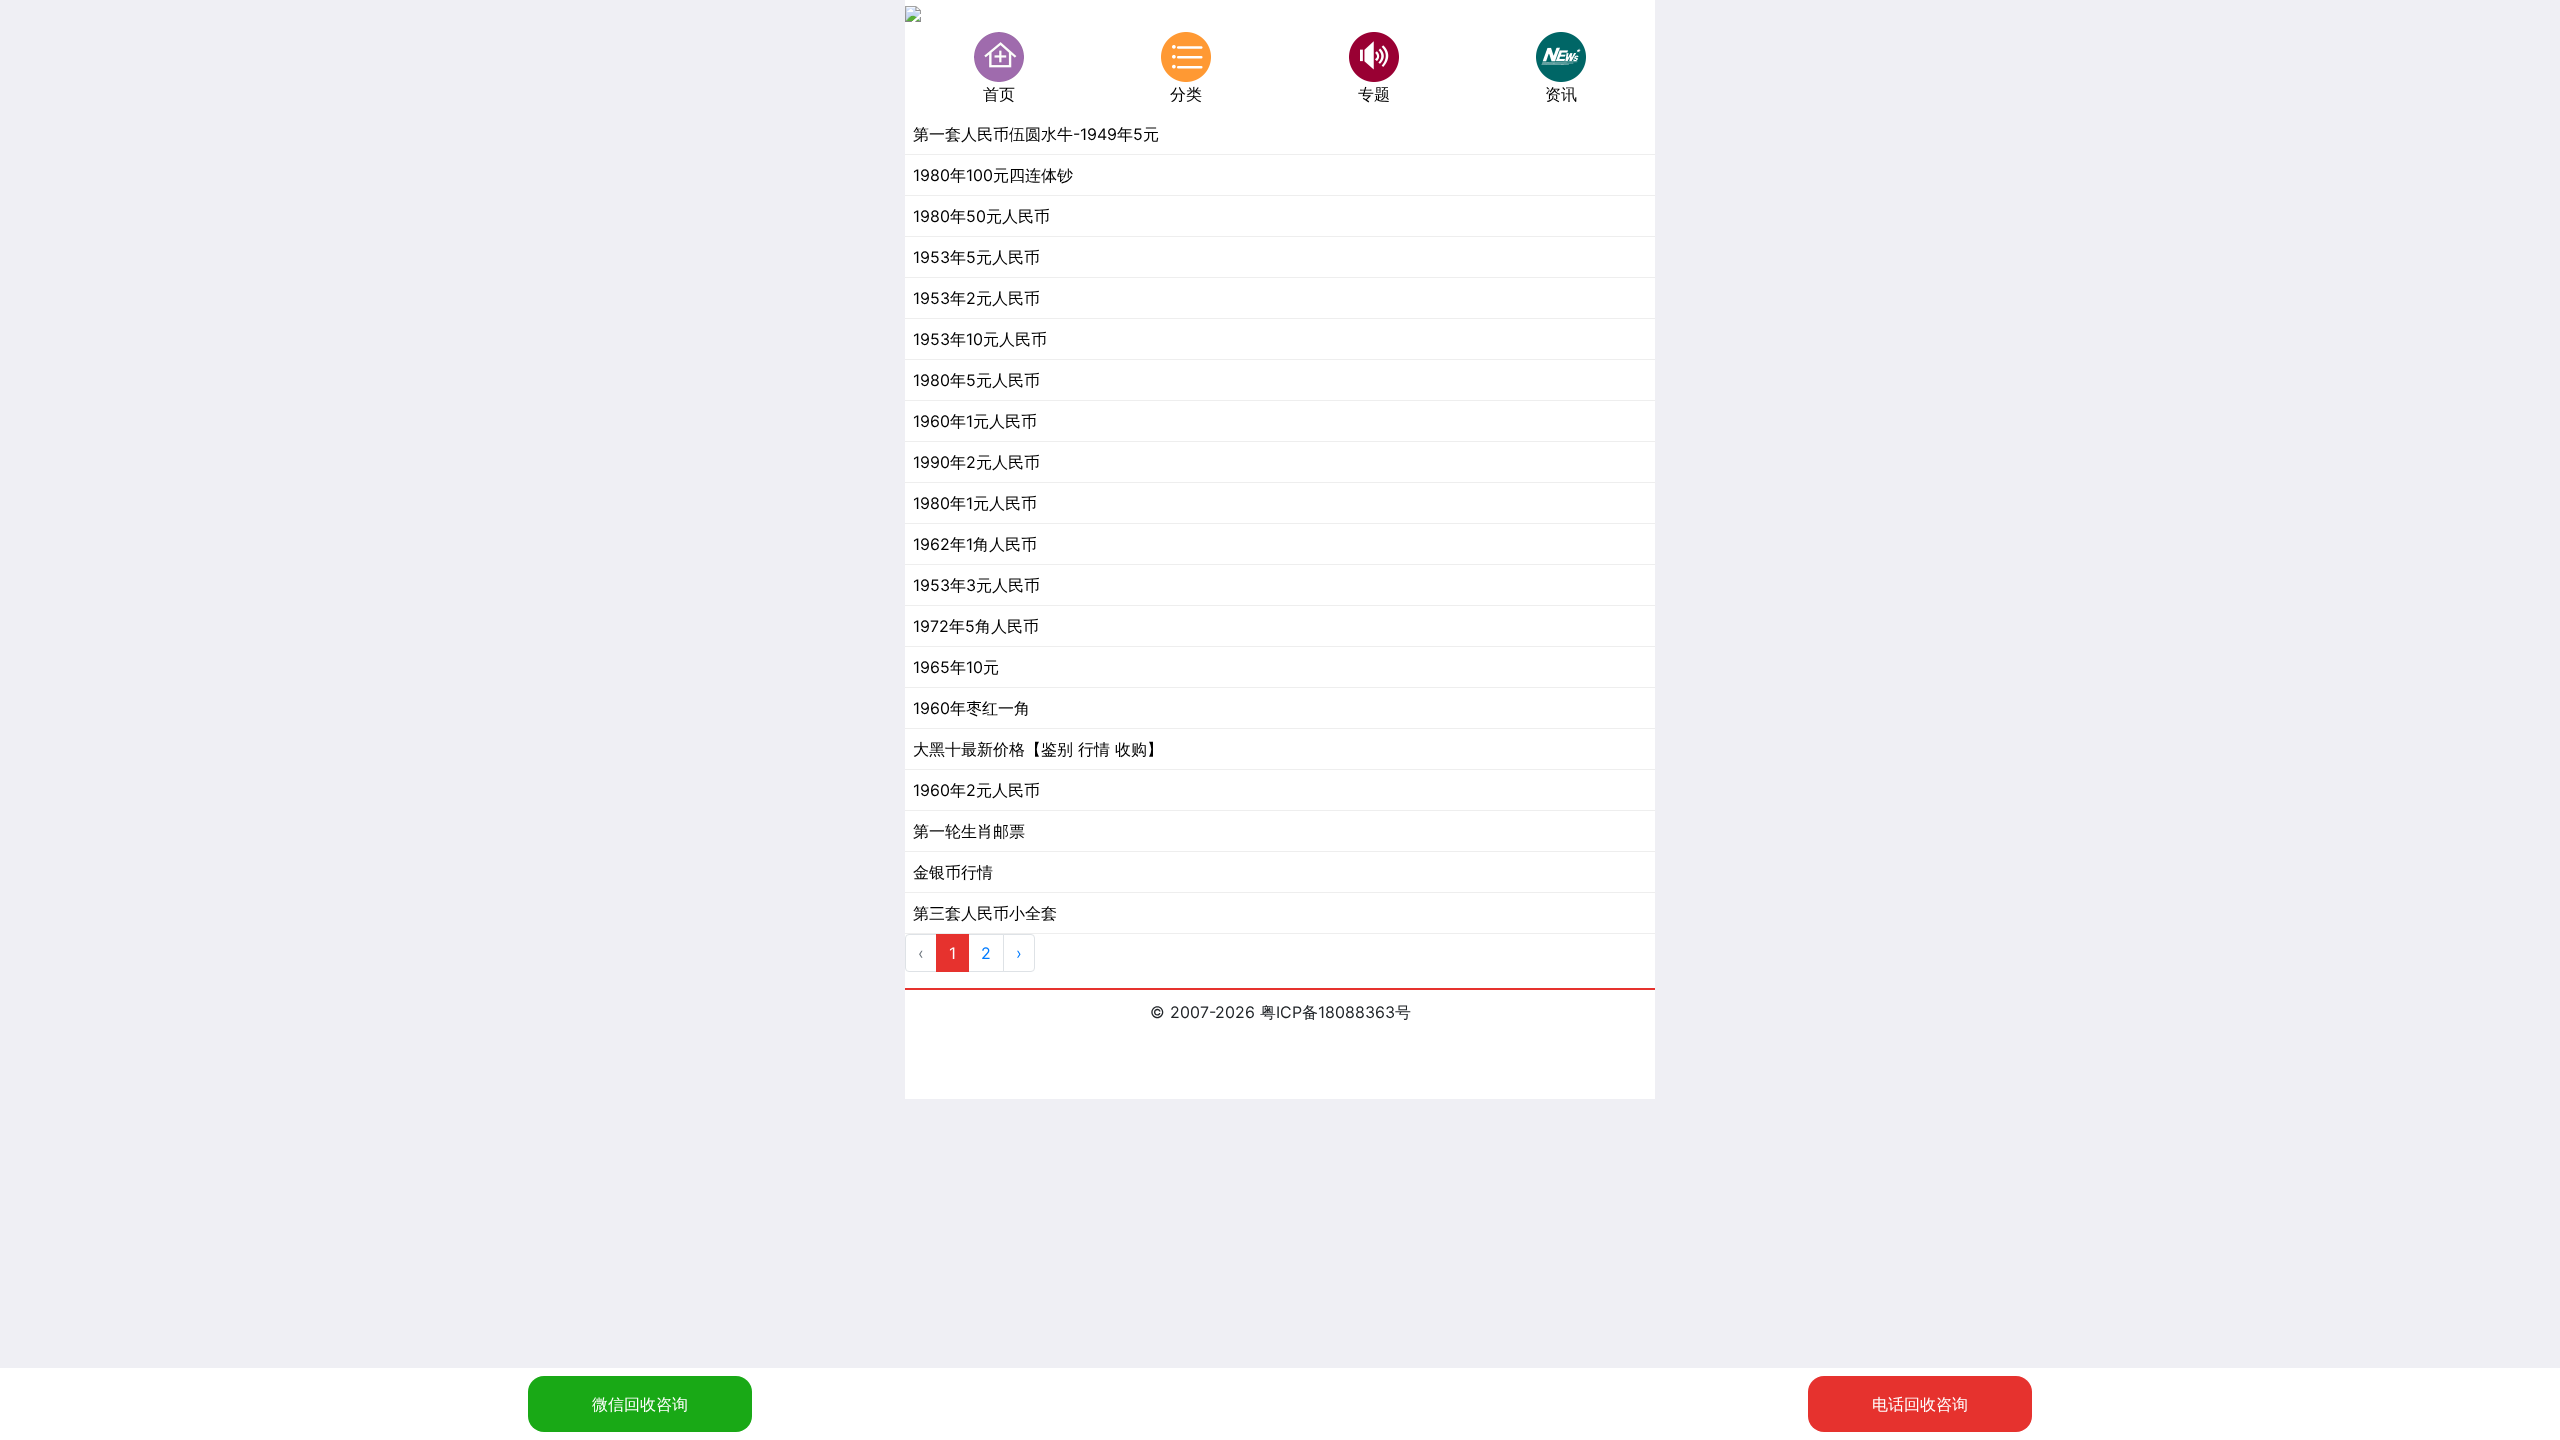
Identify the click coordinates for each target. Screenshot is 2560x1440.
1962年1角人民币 (975, 544)
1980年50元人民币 (981, 216)
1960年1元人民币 (975, 421)
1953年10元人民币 (980, 339)
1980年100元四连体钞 (993, 175)
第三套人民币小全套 (985, 913)
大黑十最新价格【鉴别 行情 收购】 (1038, 749)
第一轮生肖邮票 (969, 831)
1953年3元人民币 (976, 585)
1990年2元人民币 (976, 462)
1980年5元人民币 (976, 380)
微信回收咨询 (640, 1404)
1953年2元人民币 (976, 298)
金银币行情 (953, 872)
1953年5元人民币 (976, 257)
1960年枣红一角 (971, 708)
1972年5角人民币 (976, 626)
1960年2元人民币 (976, 790)
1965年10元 (956, 667)
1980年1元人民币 (975, 503)
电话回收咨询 (1920, 1404)
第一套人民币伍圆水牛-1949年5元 (1036, 134)
